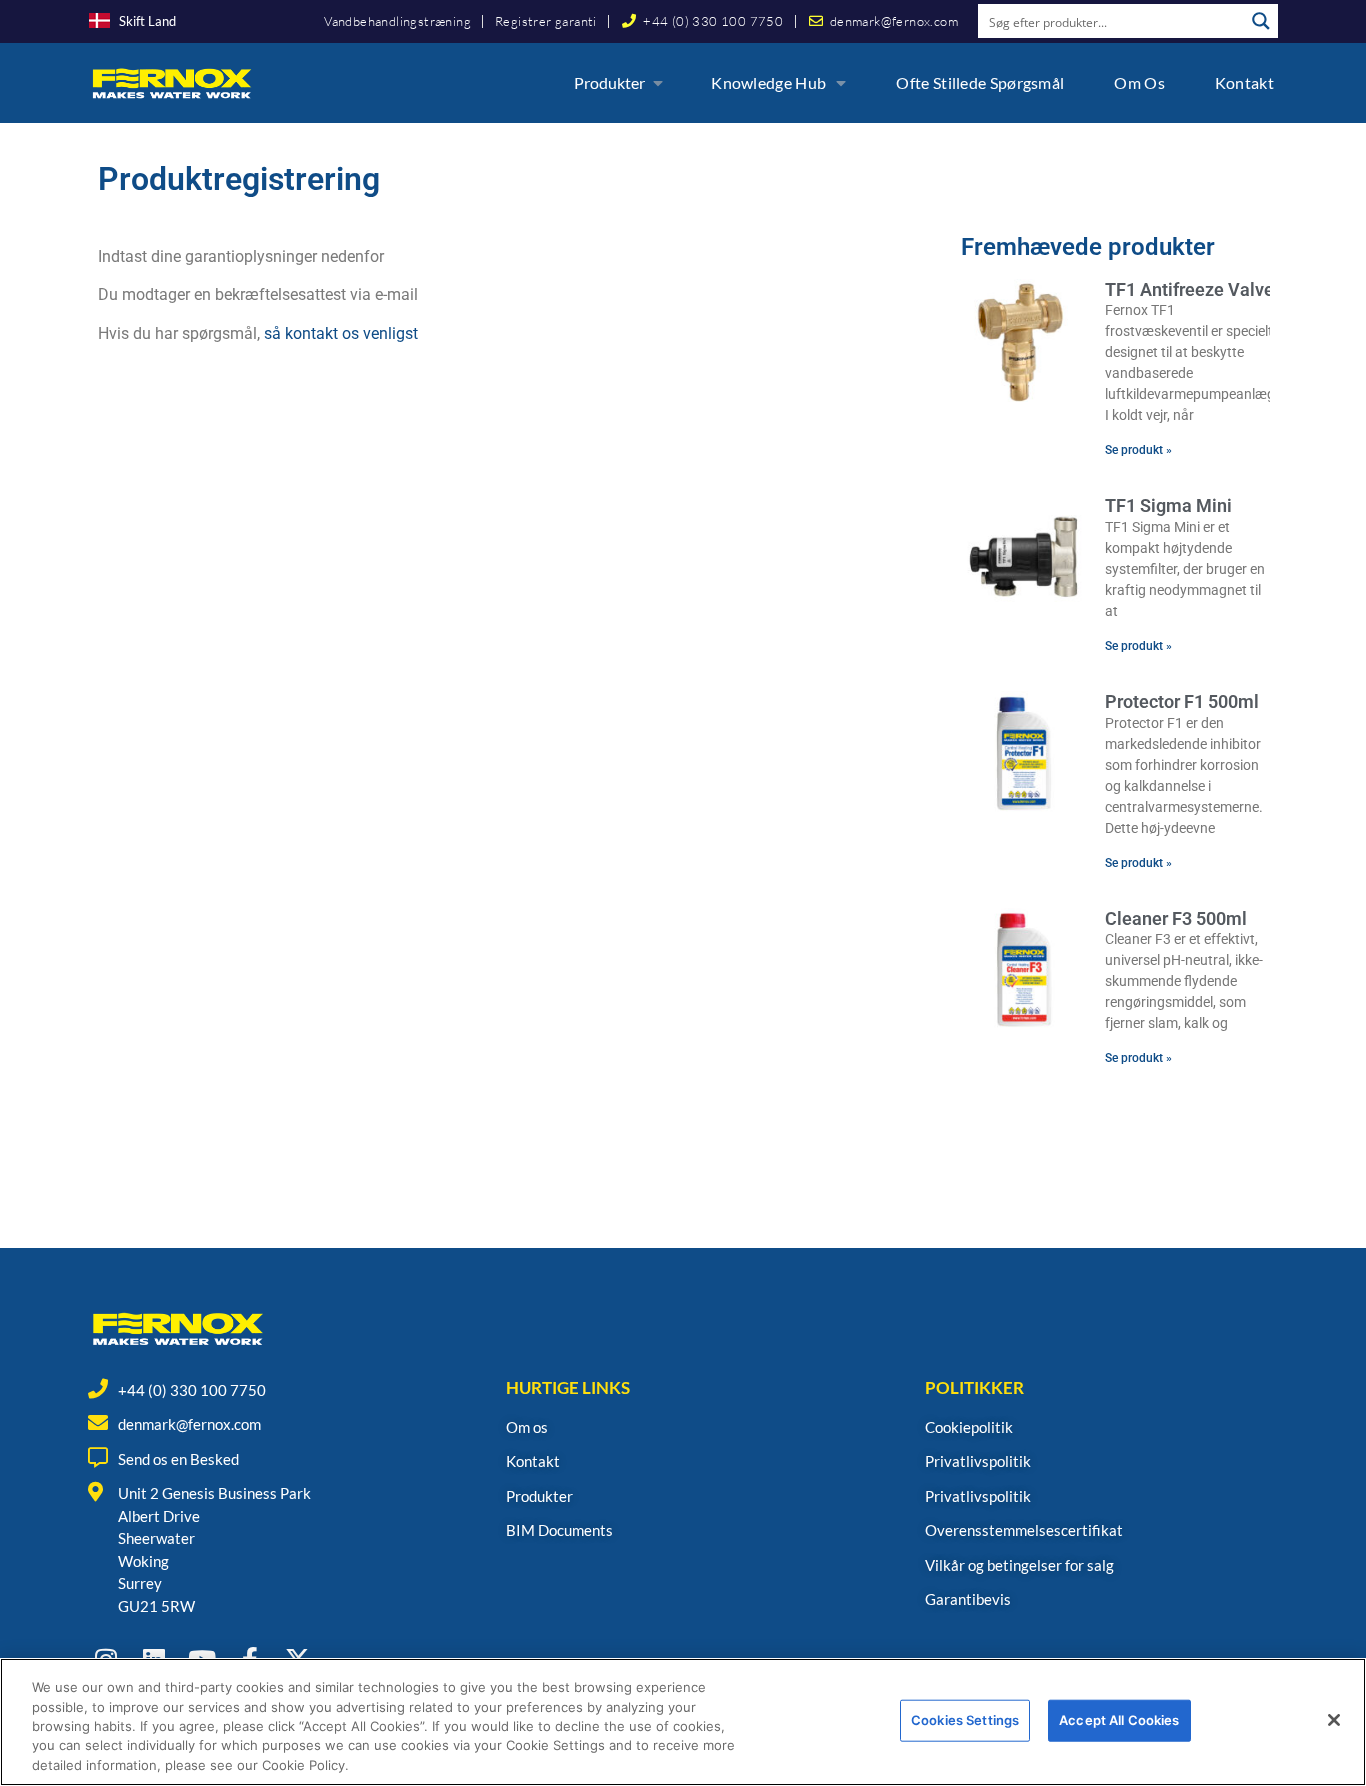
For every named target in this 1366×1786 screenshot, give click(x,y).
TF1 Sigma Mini (1168, 505)
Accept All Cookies (1119, 1720)
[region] (683, 1722)
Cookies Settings (965, 1720)
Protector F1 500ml (1182, 701)
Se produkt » (1138, 450)
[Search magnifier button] (1261, 21)
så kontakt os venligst (341, 333)
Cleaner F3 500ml (1176, 918)
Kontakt (1244, 82)
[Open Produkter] (658, 83)
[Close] (1334, 1720)
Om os (1139, 82)
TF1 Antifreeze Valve (1189, 289)
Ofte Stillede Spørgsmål (980, 82)
